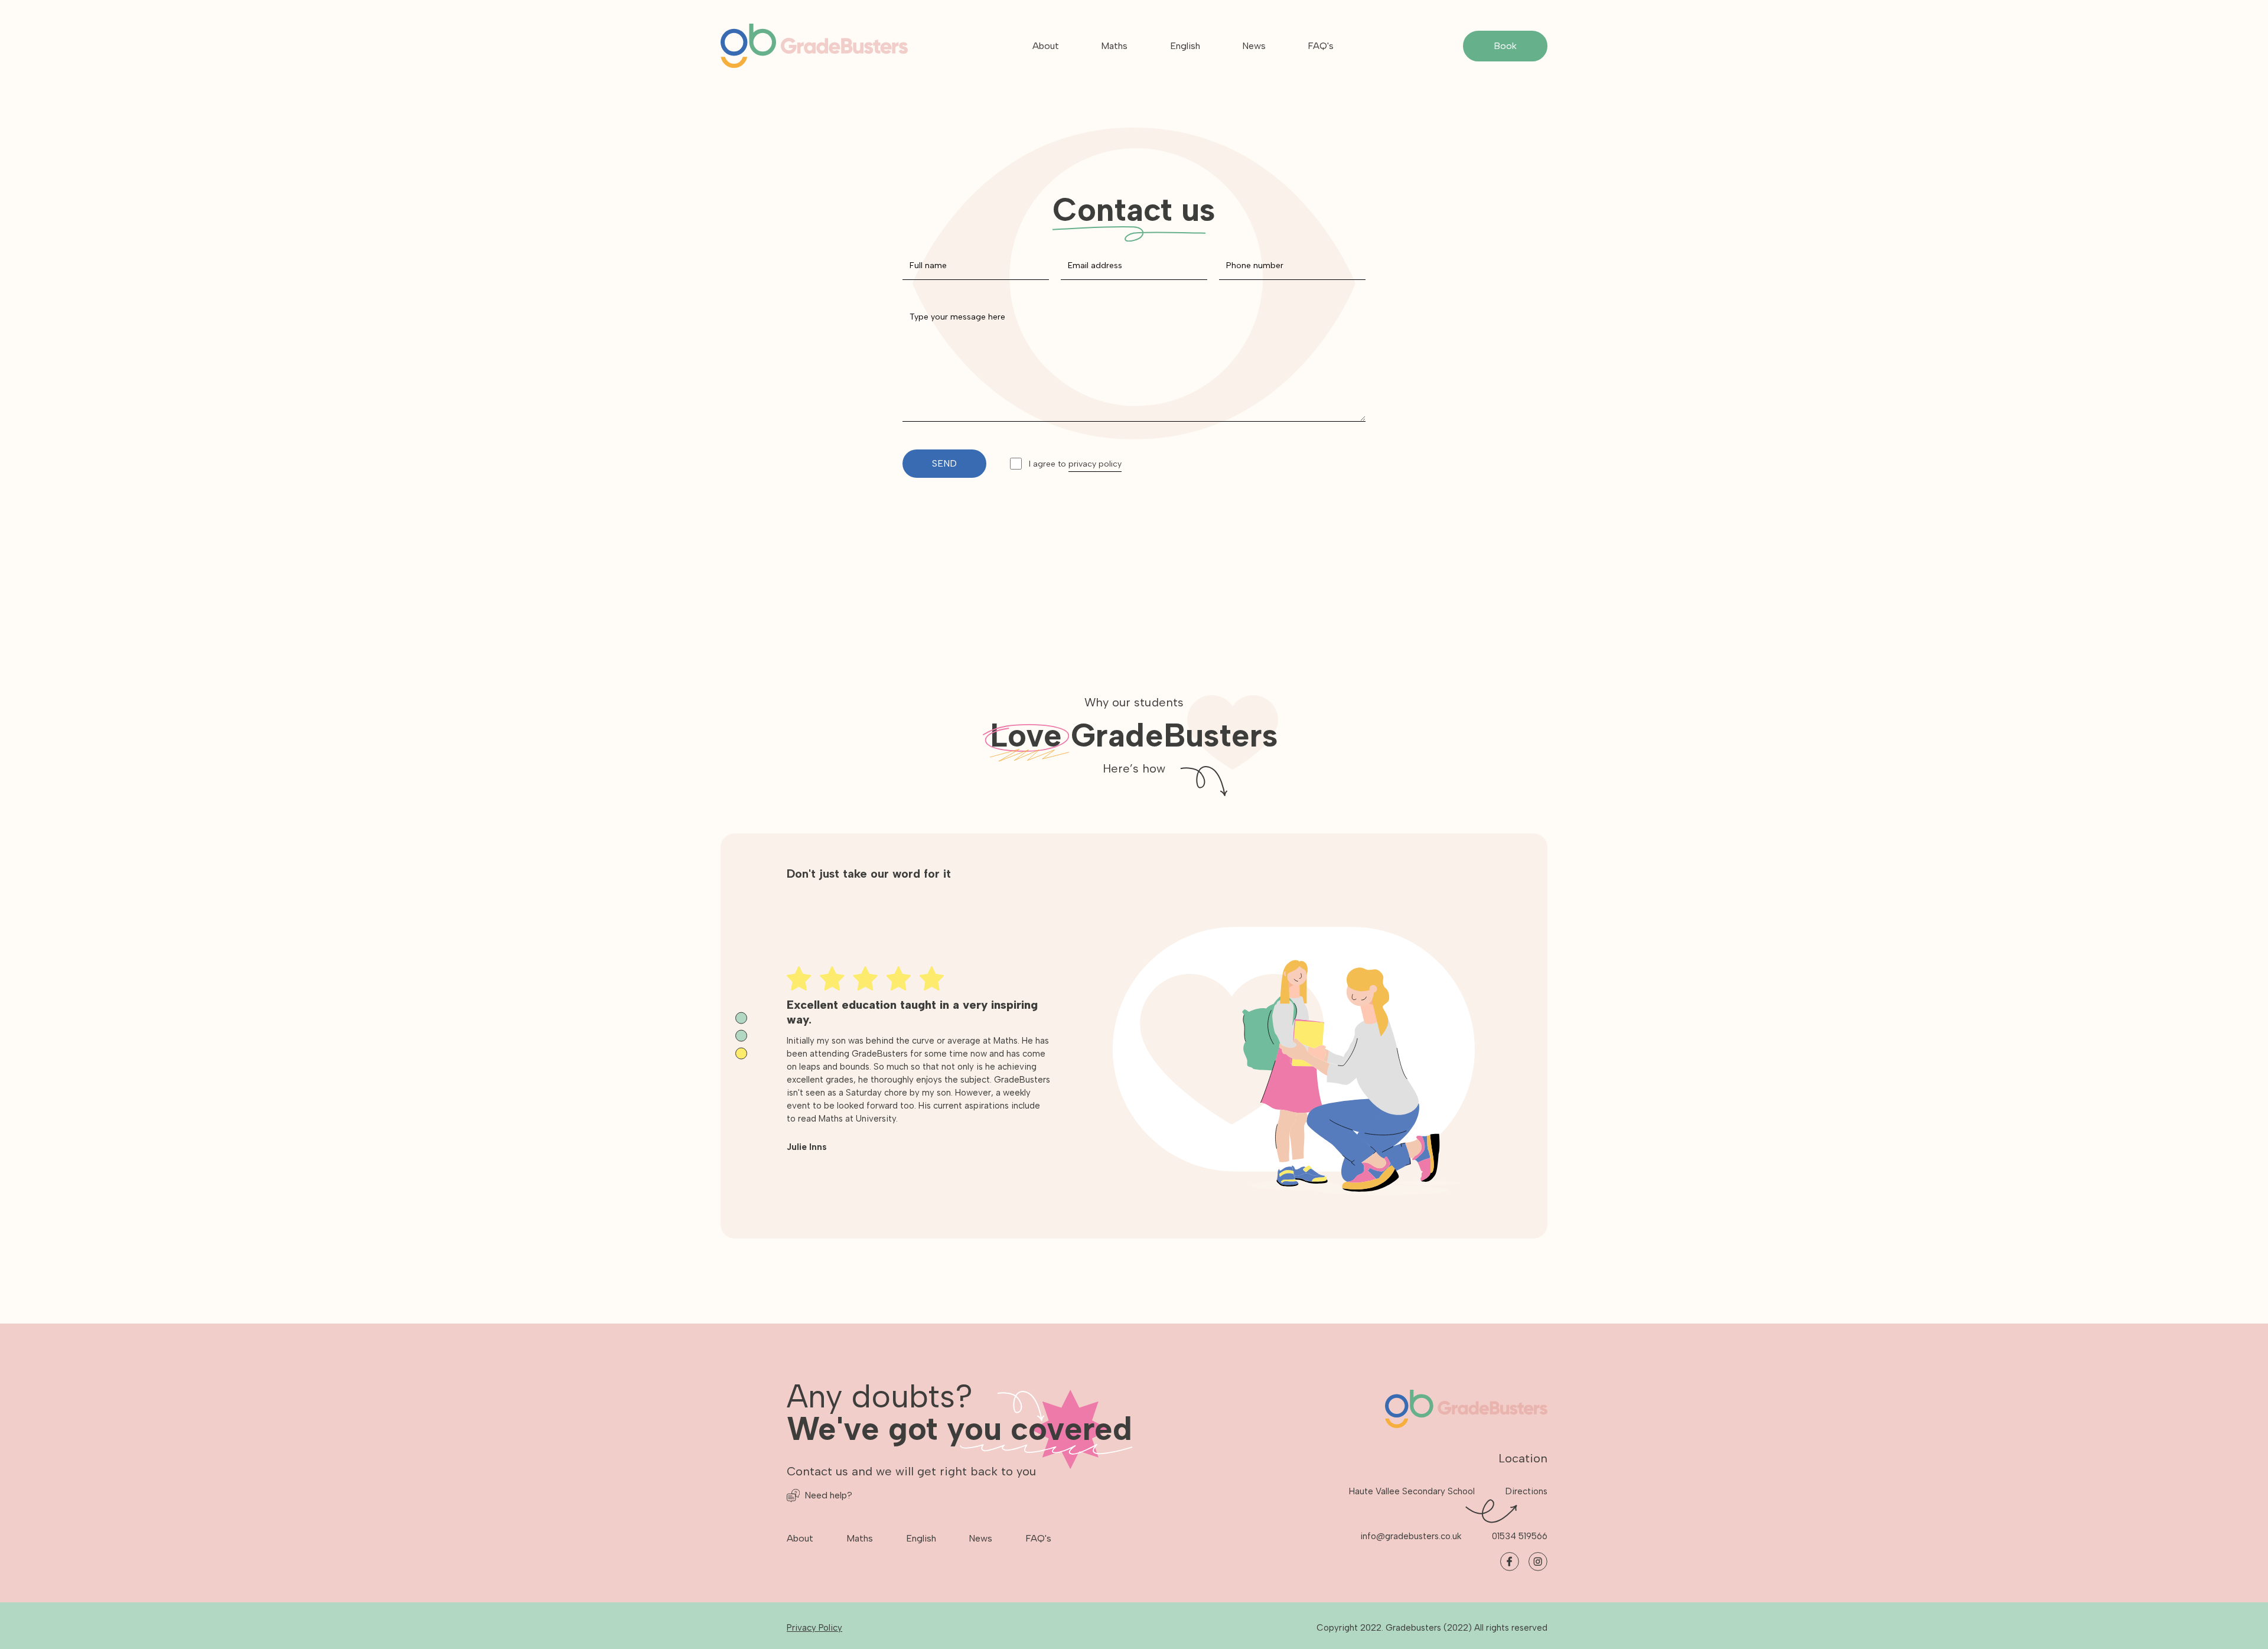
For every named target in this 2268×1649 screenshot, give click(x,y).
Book (1505, 46)
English (1185, 46)
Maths (1114, 46)
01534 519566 (1520, 1536)
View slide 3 (741, 1054)
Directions (1526, 1491)
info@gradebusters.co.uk (1411, 1536)
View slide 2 (741, 1036)
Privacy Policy (814, 1628)
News (1254, 46)
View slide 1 (741, 1018)
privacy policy (1095, 464)
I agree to (1075, 464)
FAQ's (1321, 46)
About (1046, 46)
